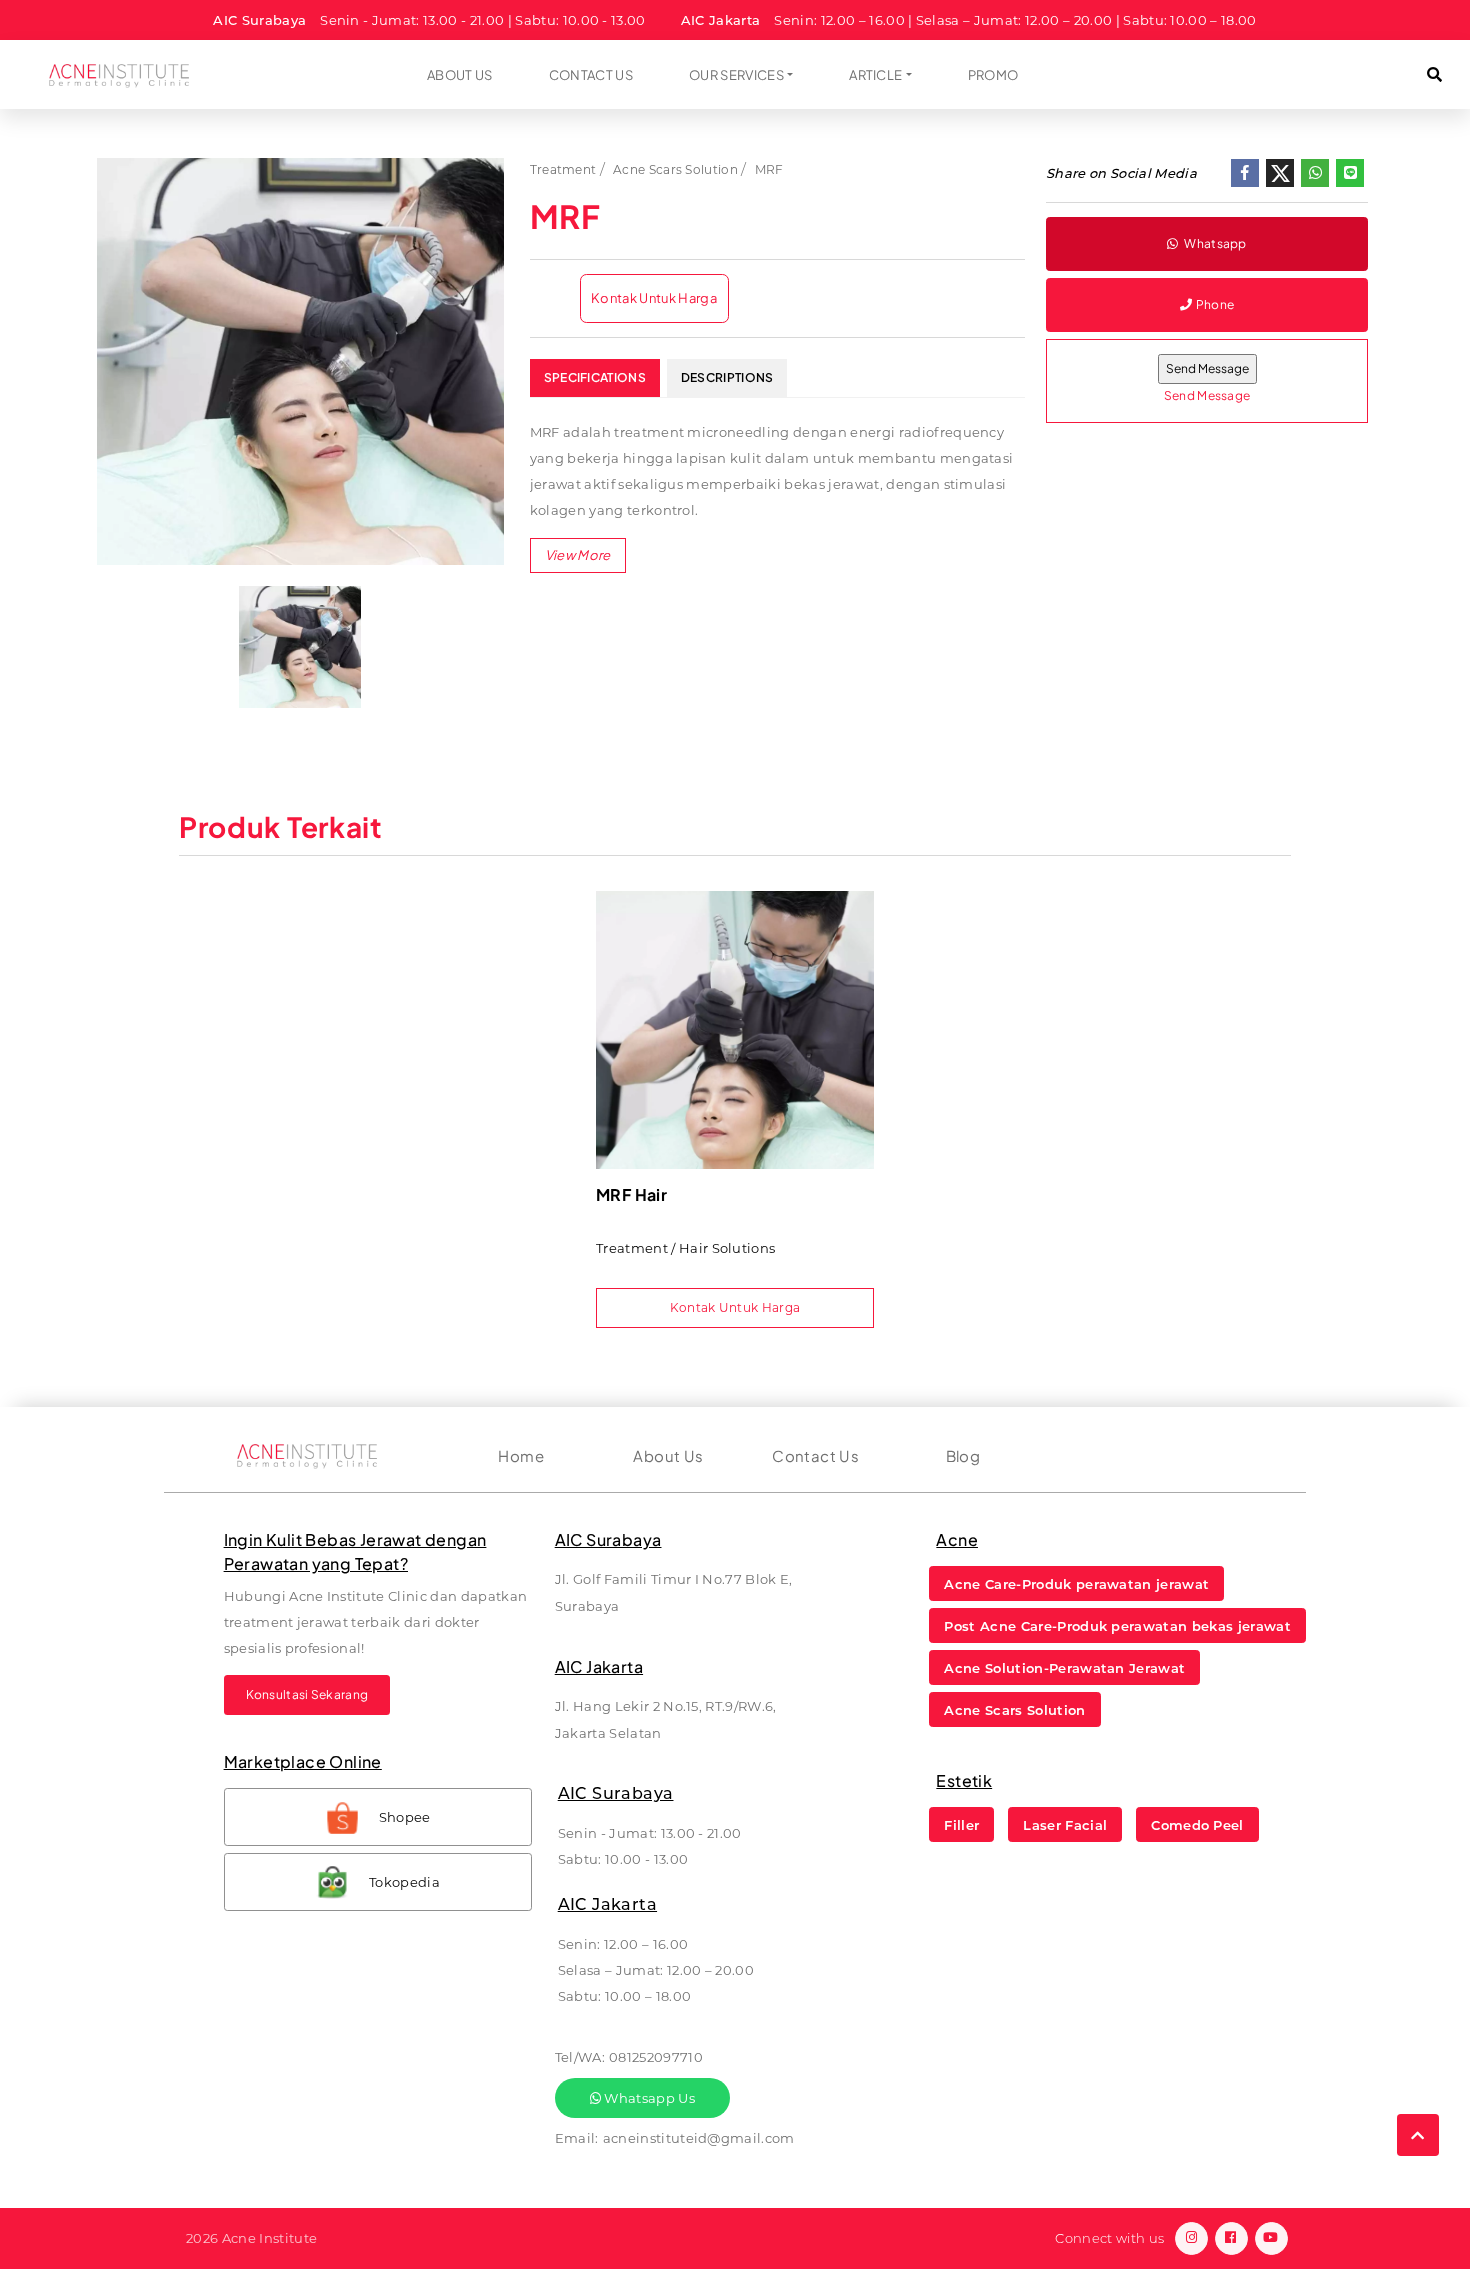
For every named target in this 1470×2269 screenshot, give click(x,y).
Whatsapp (1214, 243)
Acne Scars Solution (675, 169)
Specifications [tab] (595, 377)
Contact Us (591, 75)
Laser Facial (1065, 1825)
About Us (460, 75)
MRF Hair (631, 1194)
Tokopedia (404, 1882)
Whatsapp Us (648, 2098)
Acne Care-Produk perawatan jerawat (1076, 1584)
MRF (769, 169)
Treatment (563, 169)
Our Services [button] (736, 75)
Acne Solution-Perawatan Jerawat (1064, 1668)
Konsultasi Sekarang (307, 1694)
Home (521, 1455)
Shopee (405, 1817)
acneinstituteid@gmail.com (699, 2138)
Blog (963, 1455)
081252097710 (656, 2057)
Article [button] (875, 75)
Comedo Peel (1197, 1825)
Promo (993, 75)
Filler (961, 1825)
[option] (300, 361)
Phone (1215, 304)
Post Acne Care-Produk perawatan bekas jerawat (1117, 1626)
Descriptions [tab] (727, 377)
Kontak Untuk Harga (654, 298)
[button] (1434, 74)
